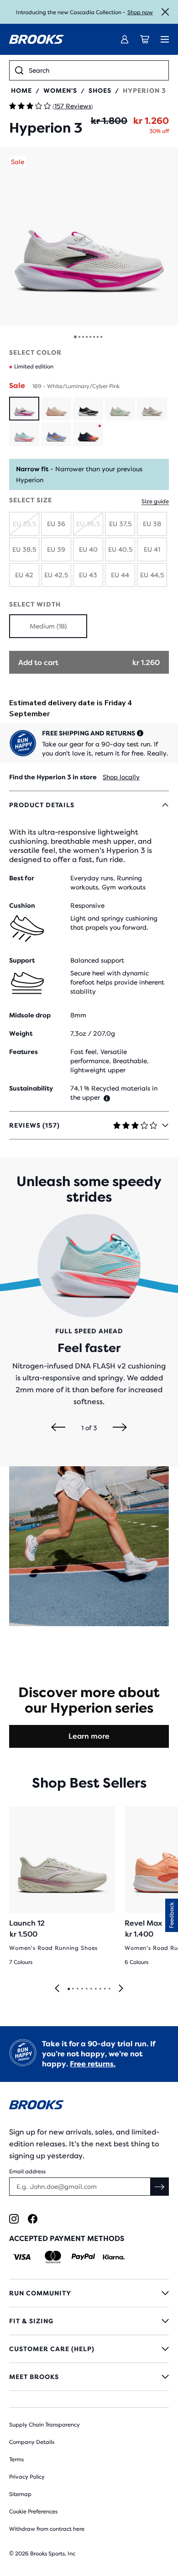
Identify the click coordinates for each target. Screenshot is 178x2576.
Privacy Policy (27, 2477)
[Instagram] (14, 2219)
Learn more (89, 1736)
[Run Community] (89, 2293)
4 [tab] (82, 1989)
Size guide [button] (155, 501)
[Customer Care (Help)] (89, 2349)
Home (21, 90)
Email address (27, 2172)
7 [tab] (95, 1989)
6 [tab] (91, 1989)
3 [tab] (77, 1989)
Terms (16, 2459)
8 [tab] (100, 1989)
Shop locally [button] (121, 777)
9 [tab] (105, 1989)
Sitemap (20, 2494)
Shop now (140, 12)
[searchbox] (96, 70)
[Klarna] (113, 2257)
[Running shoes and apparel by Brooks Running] (37, 39)
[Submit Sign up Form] (160, 2187)
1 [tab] (68, 1989)
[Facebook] (33, 2219)
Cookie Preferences (33, 2512)
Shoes (100, 90)
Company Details (32, 2442)
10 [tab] (109, 1989)
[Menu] (165, 39)
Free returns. (93, 2064)
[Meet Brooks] (89, 2377)
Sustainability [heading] (31, 1088)
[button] (89, 236)
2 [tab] (73, 1989)
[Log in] (125, 39)
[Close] (165, 12)
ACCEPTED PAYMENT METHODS (67, 2238)
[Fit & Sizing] (89, 2321)
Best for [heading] (22, 878)
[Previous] (58, 1428)
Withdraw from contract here (47, 2529)
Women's (60, 90)
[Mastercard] (53, 2257)
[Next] (120, 1428)
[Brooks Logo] (89, 2106)
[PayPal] (83, 2257)
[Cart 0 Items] (145, 39)
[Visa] (22, 2257)
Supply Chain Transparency (44, 2425)
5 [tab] (86, 1989)
